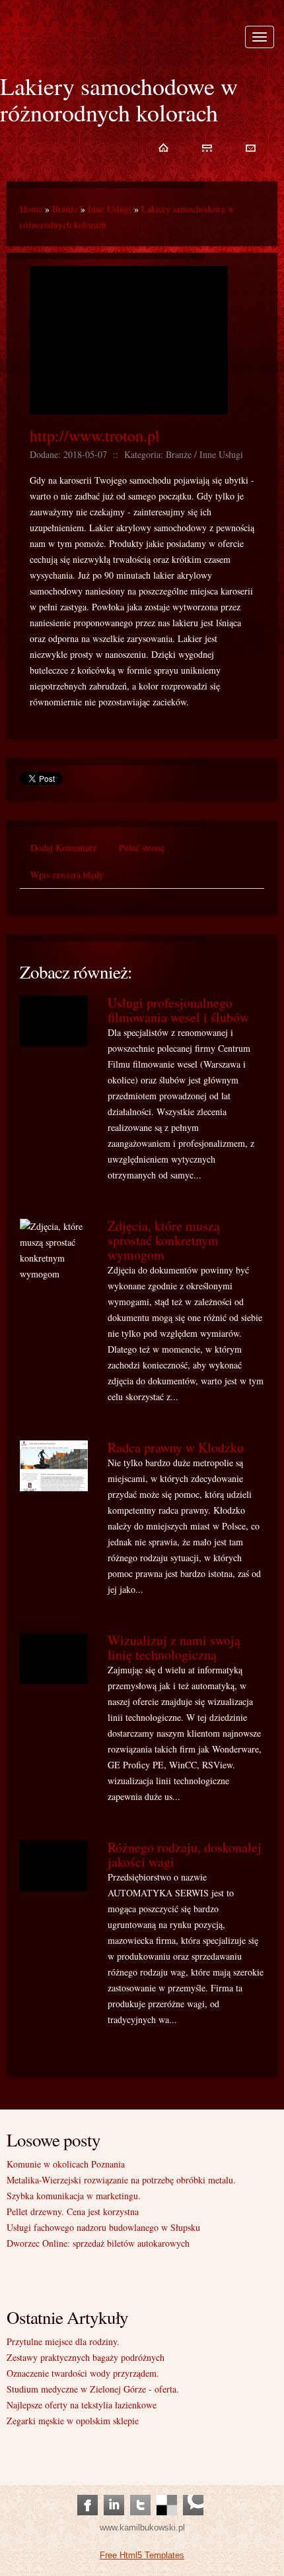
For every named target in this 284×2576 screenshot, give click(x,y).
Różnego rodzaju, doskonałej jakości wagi (185, 1854)
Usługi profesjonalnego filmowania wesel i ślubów (178, 1010)
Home (31, 209)
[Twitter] (140, 2492)
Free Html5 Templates (142, 2555)
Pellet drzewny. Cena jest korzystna (73, 2211)
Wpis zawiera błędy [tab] (67, 875)
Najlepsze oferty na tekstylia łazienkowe (82, 2405)
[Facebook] (88, 2492)
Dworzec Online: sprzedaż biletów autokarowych (98, 2243)
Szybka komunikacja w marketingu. (74, 2196)
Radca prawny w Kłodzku (176, 1447)
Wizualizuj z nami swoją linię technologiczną (174, 1647)
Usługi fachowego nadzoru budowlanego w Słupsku (103, 2227)
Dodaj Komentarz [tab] (63, 848)
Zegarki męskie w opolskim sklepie (73, 2421)
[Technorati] (193, 2492)
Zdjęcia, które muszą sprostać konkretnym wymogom (164, 1240)
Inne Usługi (110, 209)
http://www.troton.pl (95, 435)
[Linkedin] (114, 2492)
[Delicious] (167, 2492)
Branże (65, 209)
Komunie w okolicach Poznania (66, 2164)
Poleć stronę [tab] (142, 848)
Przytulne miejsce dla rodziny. (63, 2341)
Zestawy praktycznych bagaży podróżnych (86, 2357)
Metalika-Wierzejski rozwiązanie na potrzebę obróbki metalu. (121, 2180)
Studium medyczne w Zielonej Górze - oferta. (93, 2389)
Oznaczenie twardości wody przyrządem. (83, 2373)
